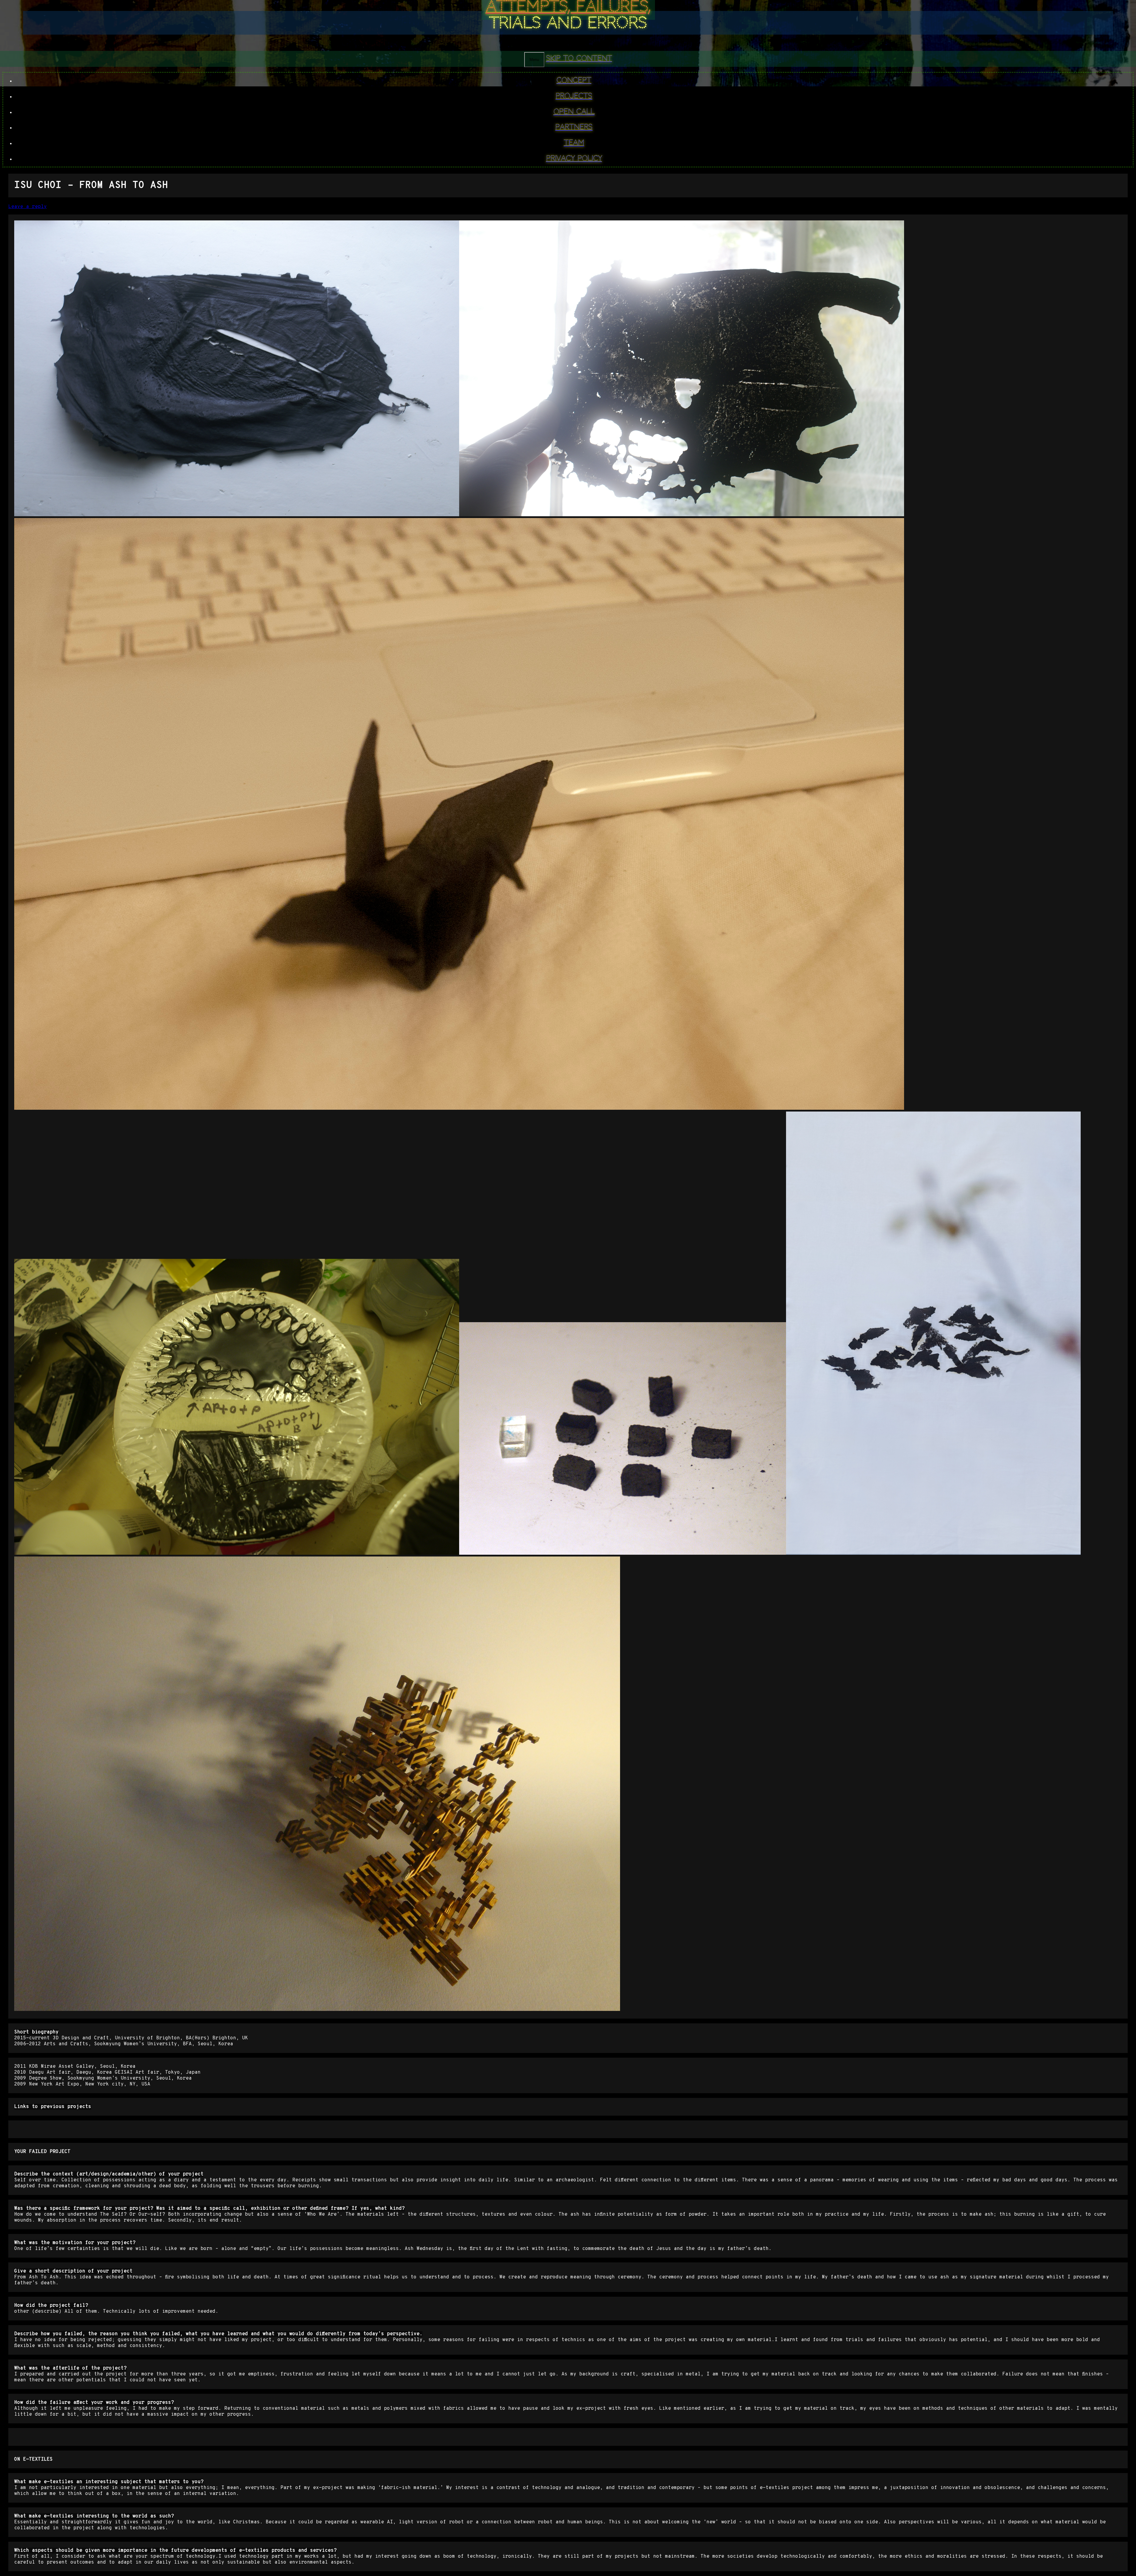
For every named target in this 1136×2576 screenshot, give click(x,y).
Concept (574, 80)
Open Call (574, 112)
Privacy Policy (574, 159)
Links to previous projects (53, 2107)
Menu (534, 60)
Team (574, 143)
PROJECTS (574, 96)
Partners (574, 127)
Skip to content (579, 59)
